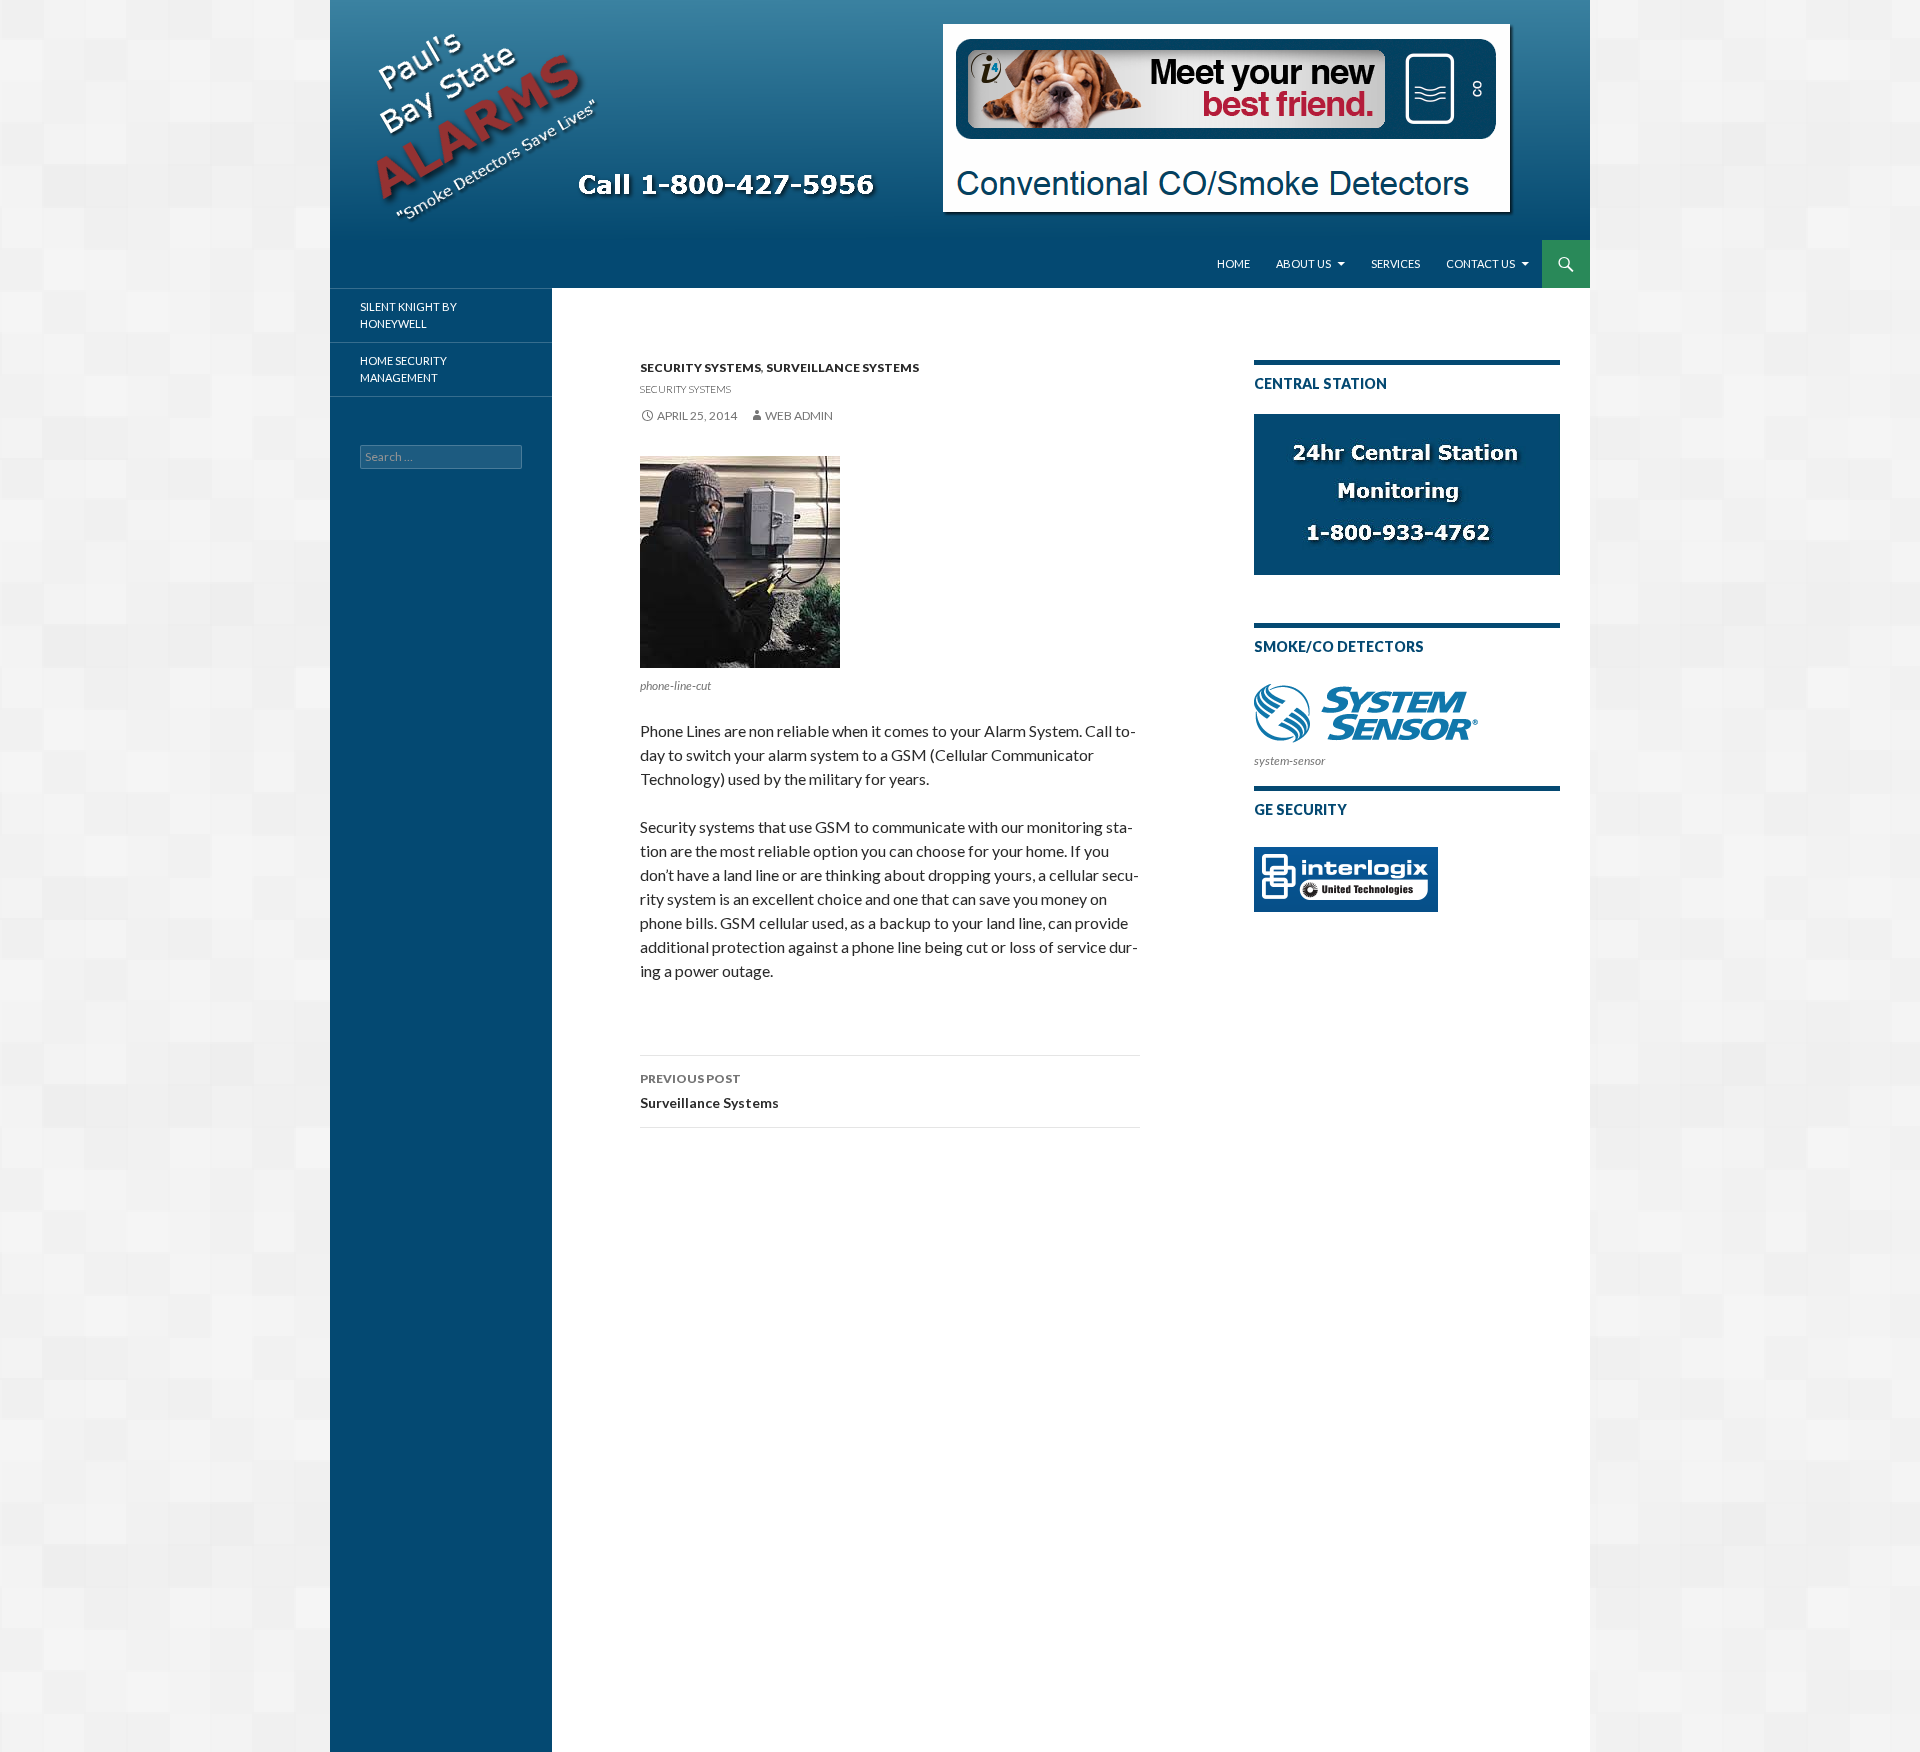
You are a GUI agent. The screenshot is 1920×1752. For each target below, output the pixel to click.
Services (1395, 263)
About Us (1303, 263)
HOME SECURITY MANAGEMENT (403, 369)
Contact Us (1480, 263)
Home (1233, 263)
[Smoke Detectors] (1366, 713)
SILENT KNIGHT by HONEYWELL (408, 315)
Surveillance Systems (842, 367)
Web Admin (799, 415)
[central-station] (1407, 492)
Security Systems (700, 367)
